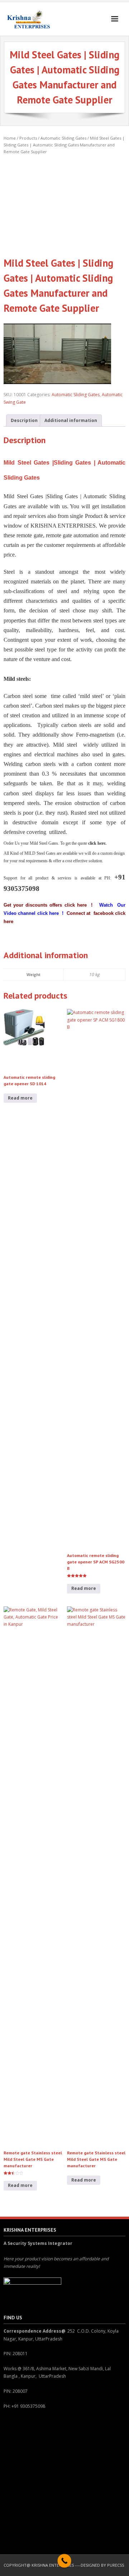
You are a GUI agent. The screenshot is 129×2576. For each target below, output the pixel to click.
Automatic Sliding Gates (63, 138)
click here (48, 913)
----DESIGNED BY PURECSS (99, 2565)
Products (28, 138)
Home (10, 138)
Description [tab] (24, 420)
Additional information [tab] (71, 420)
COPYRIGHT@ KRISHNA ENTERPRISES (39, 2565)
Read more (20, 1098)
